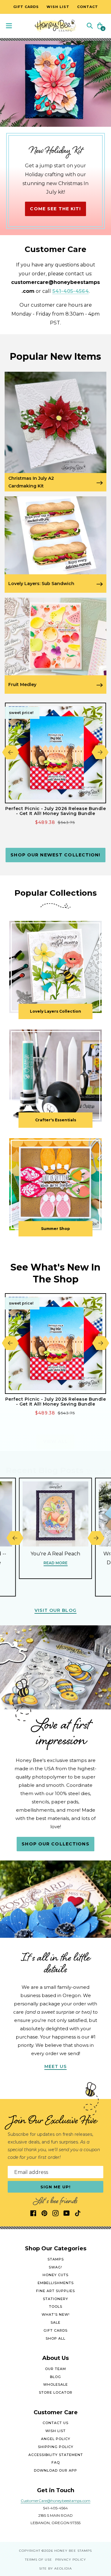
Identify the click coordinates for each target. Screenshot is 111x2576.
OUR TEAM (55, 2369)
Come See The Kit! (55, 209)
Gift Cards (55, 2330)
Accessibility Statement (56, 2455)
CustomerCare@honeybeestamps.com (55, 2501)
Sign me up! (56, 2187)
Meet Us (56, 2066)
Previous (11, 752)
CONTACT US (55, 2423)
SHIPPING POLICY (56, 2447)
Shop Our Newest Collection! (55, 855)
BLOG (55, 2377)
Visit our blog (55, 1610)
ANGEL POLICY (56, 2439)
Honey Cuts (55, 2275)
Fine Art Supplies (55, 2291)
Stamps (56, 2259)
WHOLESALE (55, 2384)
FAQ (56, 2462)
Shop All (55, 2338)
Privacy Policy (71, 2560)
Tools (56, 2306)
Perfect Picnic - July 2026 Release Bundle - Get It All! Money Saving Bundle (56, 811)
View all (56, 1441)
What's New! (56, 2314)
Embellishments (56, 2283)
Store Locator (56, 2392)
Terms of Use (39, 2560)
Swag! (55, 2267)
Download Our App (55, 2470)
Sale (55, 2322)
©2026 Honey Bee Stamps (67, 2551)
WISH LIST (55, 2431)
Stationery (55, 2299)
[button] (90, 25)
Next (100, 752)
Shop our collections (55, 1844)
